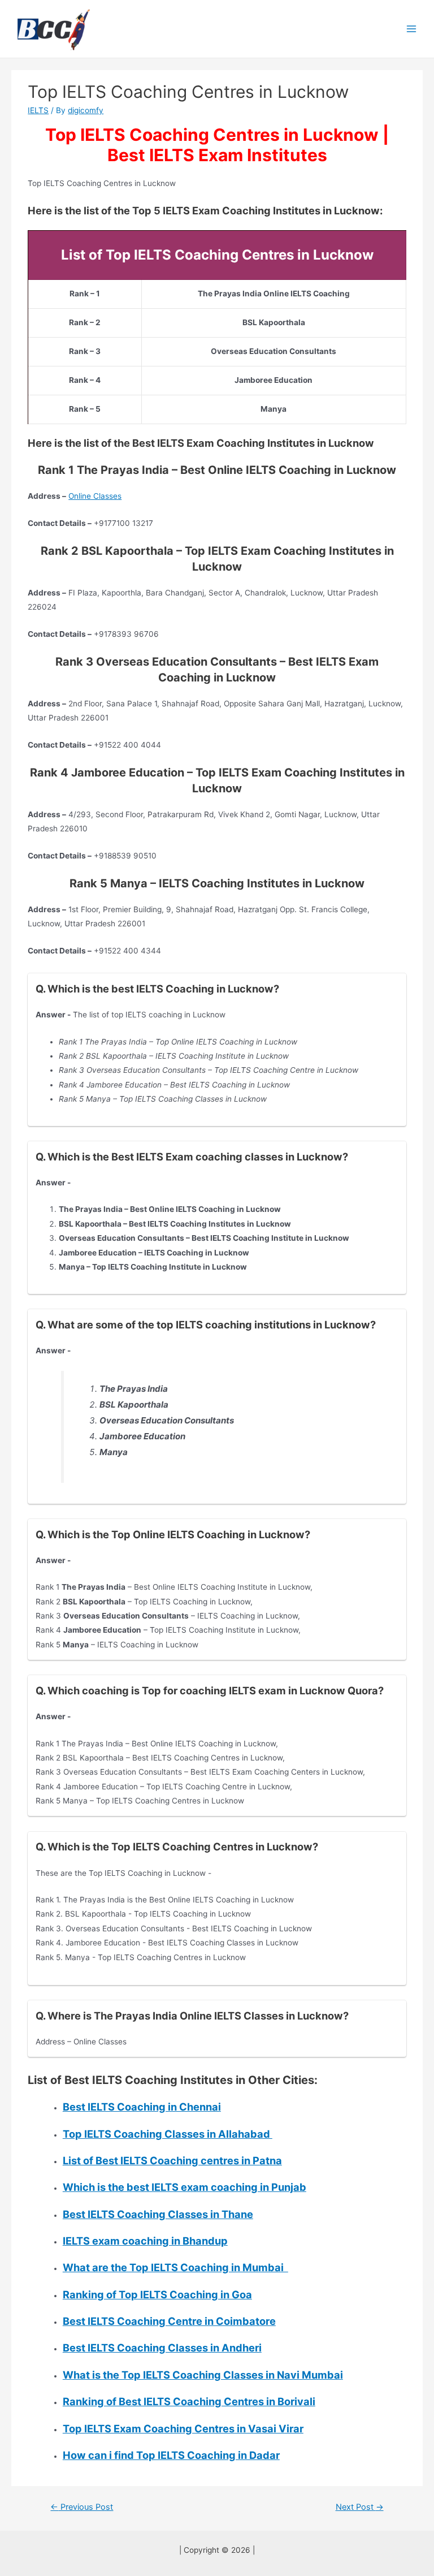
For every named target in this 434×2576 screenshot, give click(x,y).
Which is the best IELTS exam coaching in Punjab (185, 2187)
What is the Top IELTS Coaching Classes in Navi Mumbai (203, 2375)
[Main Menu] (412, 29)
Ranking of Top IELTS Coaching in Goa (157, 2294)
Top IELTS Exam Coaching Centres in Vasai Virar (183, 2428)
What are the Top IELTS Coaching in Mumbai (175, 2267)
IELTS (38, 110)
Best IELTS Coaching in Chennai (142, 2107)
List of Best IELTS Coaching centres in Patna (172, 2160)
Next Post (360, 2507)
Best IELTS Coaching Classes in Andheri (162, 2348)
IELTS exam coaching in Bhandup (145, 2241)
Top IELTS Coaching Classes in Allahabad (168, 2134)
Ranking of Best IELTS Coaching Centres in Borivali (189, 2401)
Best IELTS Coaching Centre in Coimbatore (169, 2321)
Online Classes (95, 496)
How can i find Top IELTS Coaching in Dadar (171, 2455)
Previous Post (82, 2507)
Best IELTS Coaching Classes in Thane (158, 2214)
